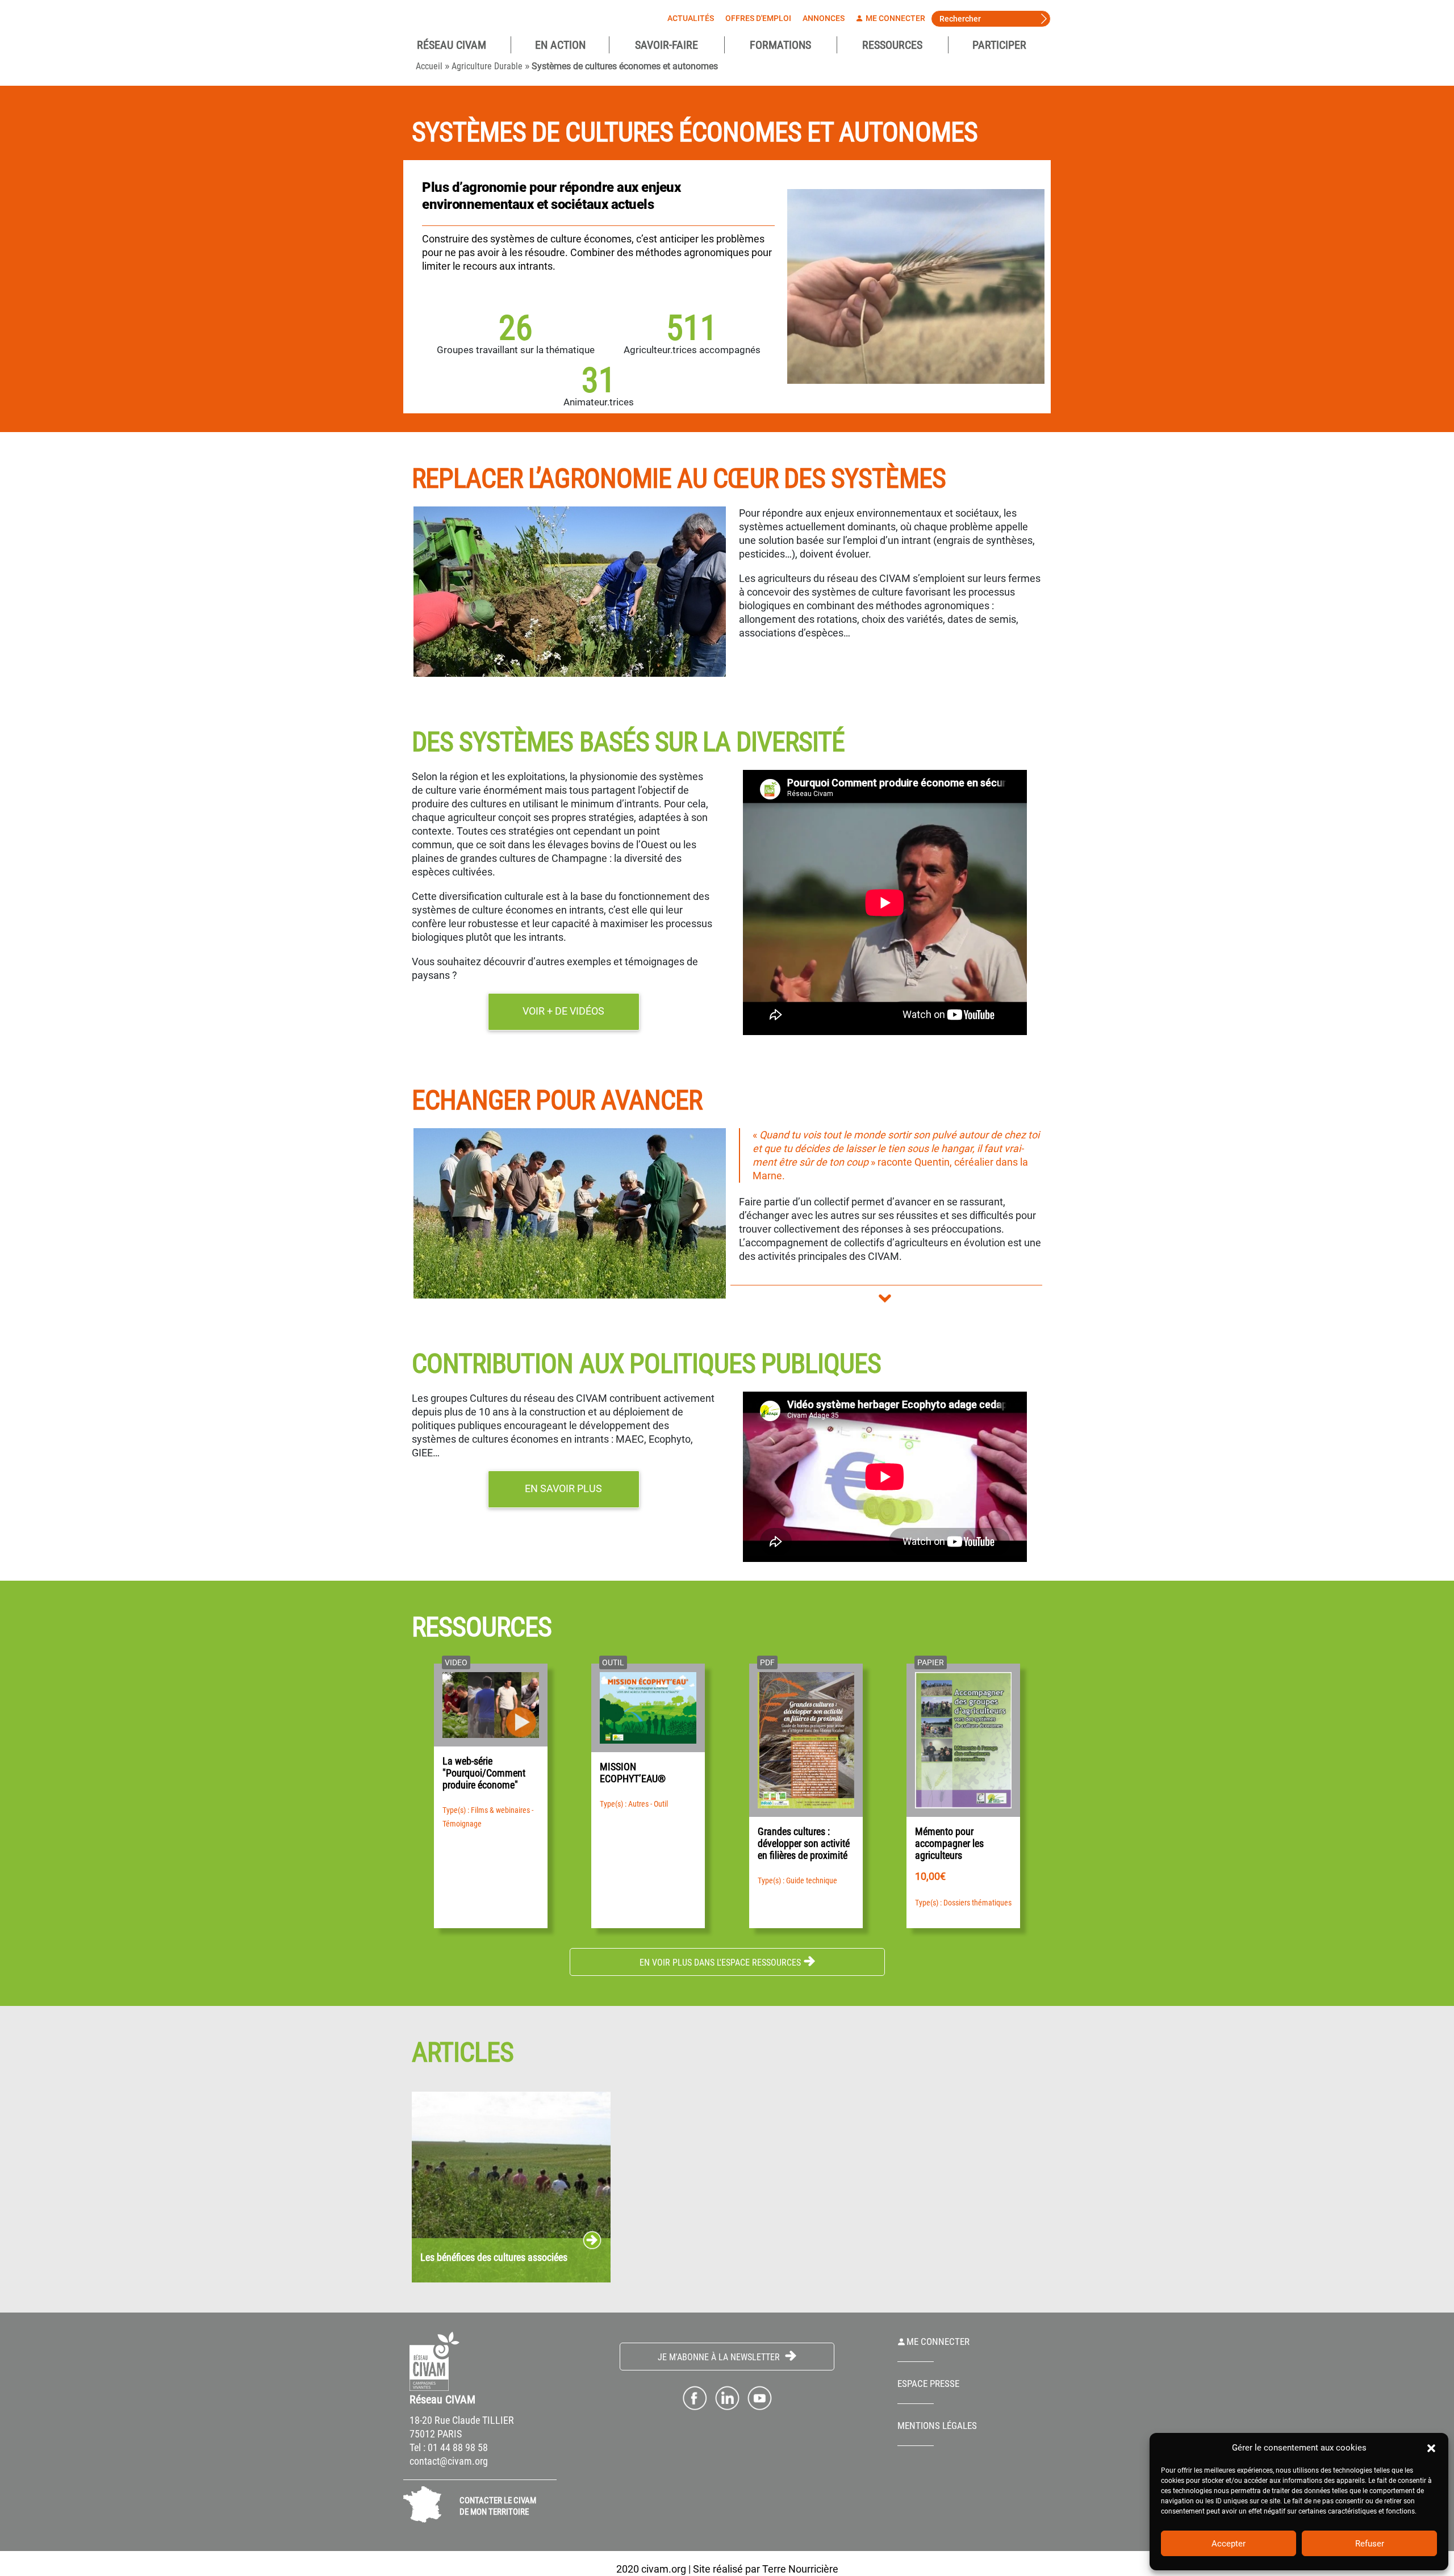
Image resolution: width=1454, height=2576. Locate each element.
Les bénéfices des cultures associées (494, 2258)
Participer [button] (999, 45)
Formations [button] (780, 45)
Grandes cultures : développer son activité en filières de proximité (804, 1843)
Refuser (1370, 2544)
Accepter (1229, 2544)
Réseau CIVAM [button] (452, 45)
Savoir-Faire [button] (667, 45)
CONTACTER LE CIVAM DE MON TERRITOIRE (498, 2506)
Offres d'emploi (758, 18)
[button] (1431, 2448)
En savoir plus (563, 1488)
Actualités (691, 18)
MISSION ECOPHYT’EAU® (633, 1773)
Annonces (824, 18)
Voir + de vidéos (563, 1011)
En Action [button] (560, 45)
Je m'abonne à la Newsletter (720, 2357)
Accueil (429, 66)
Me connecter (895, 18)
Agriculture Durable (487, 66)
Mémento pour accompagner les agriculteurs (949, 1843)
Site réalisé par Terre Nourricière (766, 2569)
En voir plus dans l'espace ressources (720, 1963)
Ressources (892, 45)
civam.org (664, 2569)
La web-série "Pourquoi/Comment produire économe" (484, 1773)
